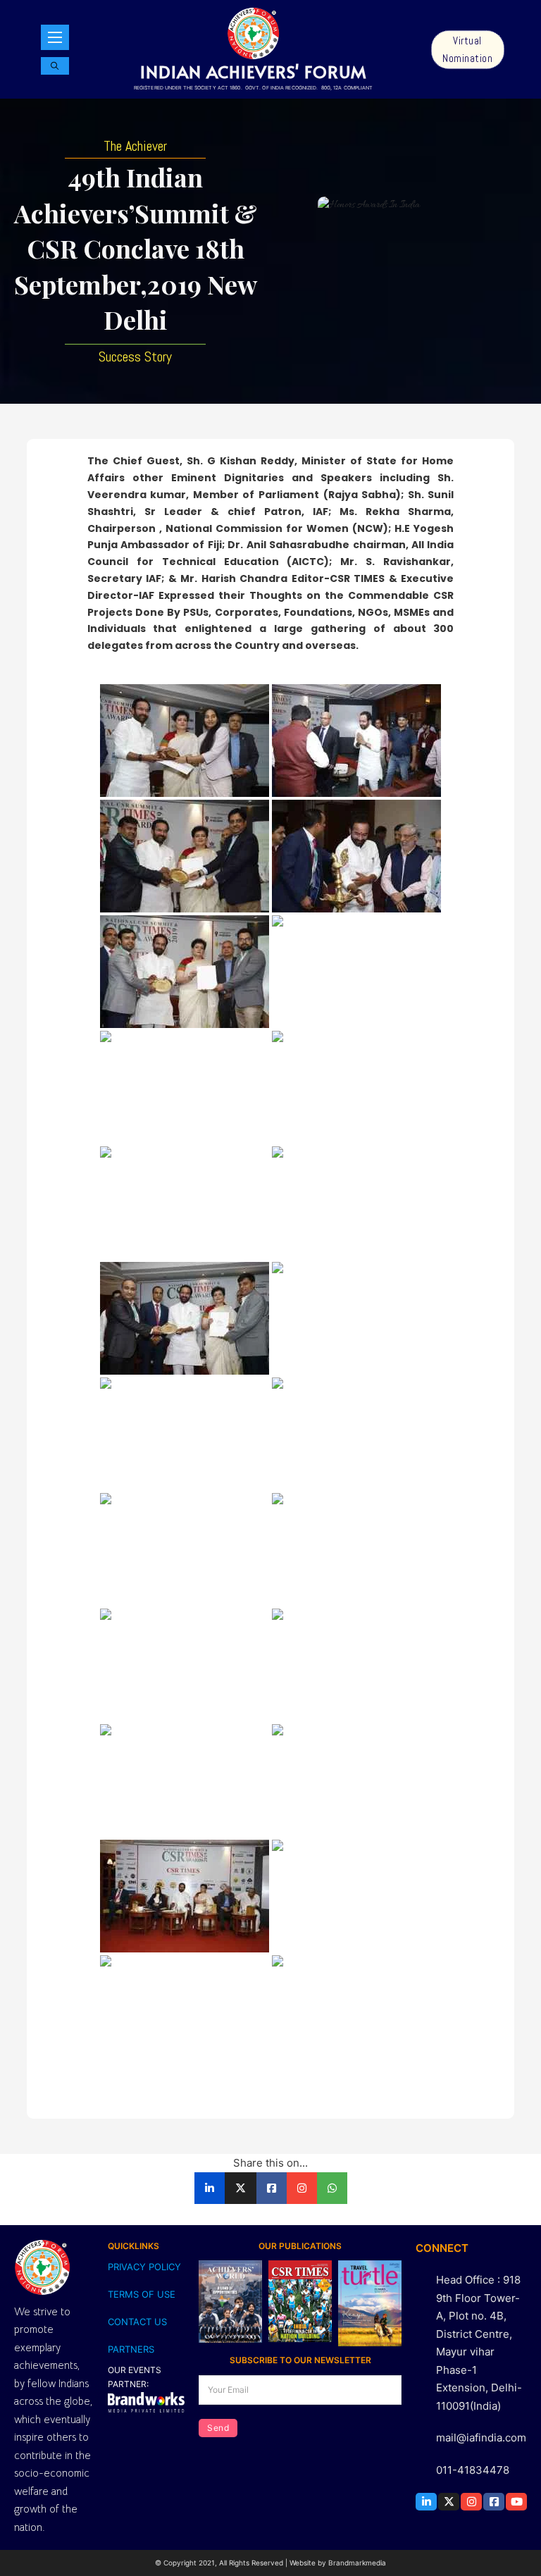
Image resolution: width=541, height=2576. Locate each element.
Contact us (137, 2322)
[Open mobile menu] (55, 37)
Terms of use (142, 2294)
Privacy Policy (144, 2267)
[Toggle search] (55, 66)
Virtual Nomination (467, 50)
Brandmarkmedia (357, 2563)
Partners (131, 2349)
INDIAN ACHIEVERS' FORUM (253, 72)
